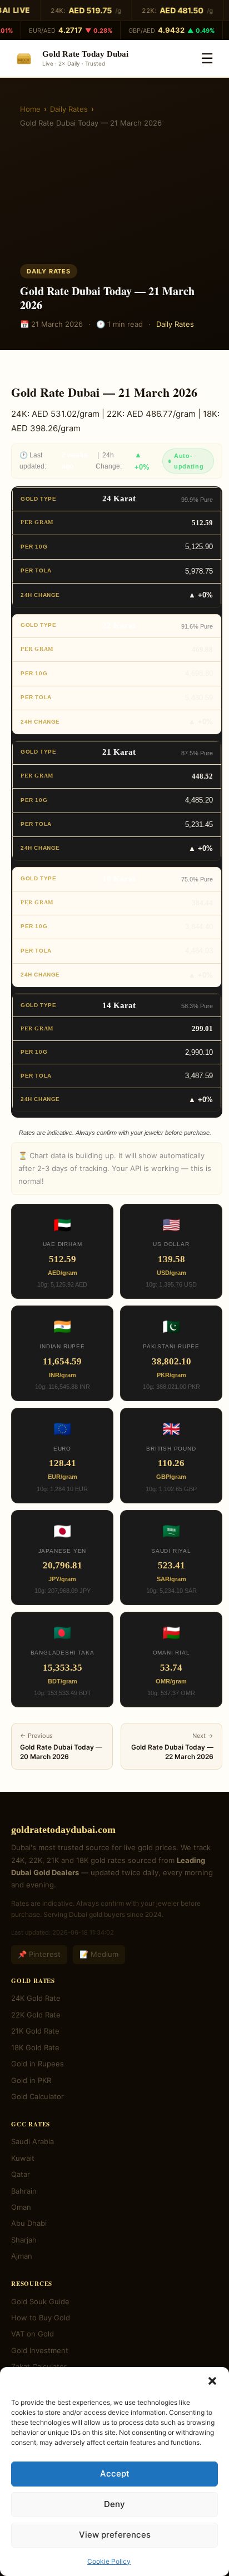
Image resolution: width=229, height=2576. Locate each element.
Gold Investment (40, 2350)
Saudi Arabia (33, 2141)
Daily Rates (69, 109)
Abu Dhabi (29, 2223)
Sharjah (24, 2240)
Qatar (21, 2174)
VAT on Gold (33, 2334)
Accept (115, 2473)
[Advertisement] (114, 200)
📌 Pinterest (39, 1954)
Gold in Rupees (38, 2064)
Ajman (22, 2256)
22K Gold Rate (36, 2015)
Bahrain (24, 2191)
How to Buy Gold (41, 2318)
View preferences (115, 2535)
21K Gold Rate (35, 2031)
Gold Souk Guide (40, 2301)
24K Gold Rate (36, 1998)
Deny (114, 2504)
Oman (21, 2207)
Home (30, 109)
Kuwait (23, 2158)
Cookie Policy (109, 2561)
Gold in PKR (31, 2080)
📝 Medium (99, 1954)
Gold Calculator (38, 2096)
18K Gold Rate (35, 2047)
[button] (212, 2381)
